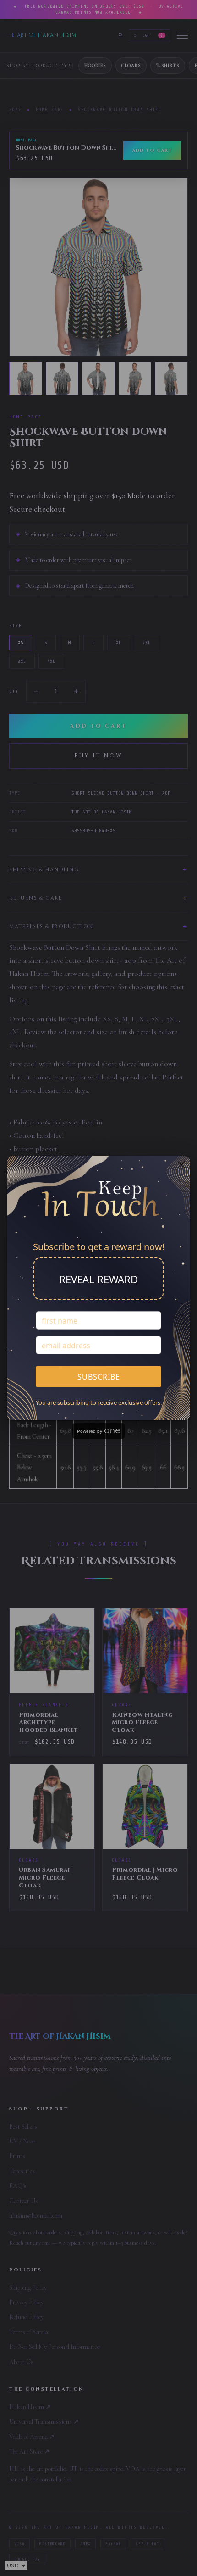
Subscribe (99, 1377)
